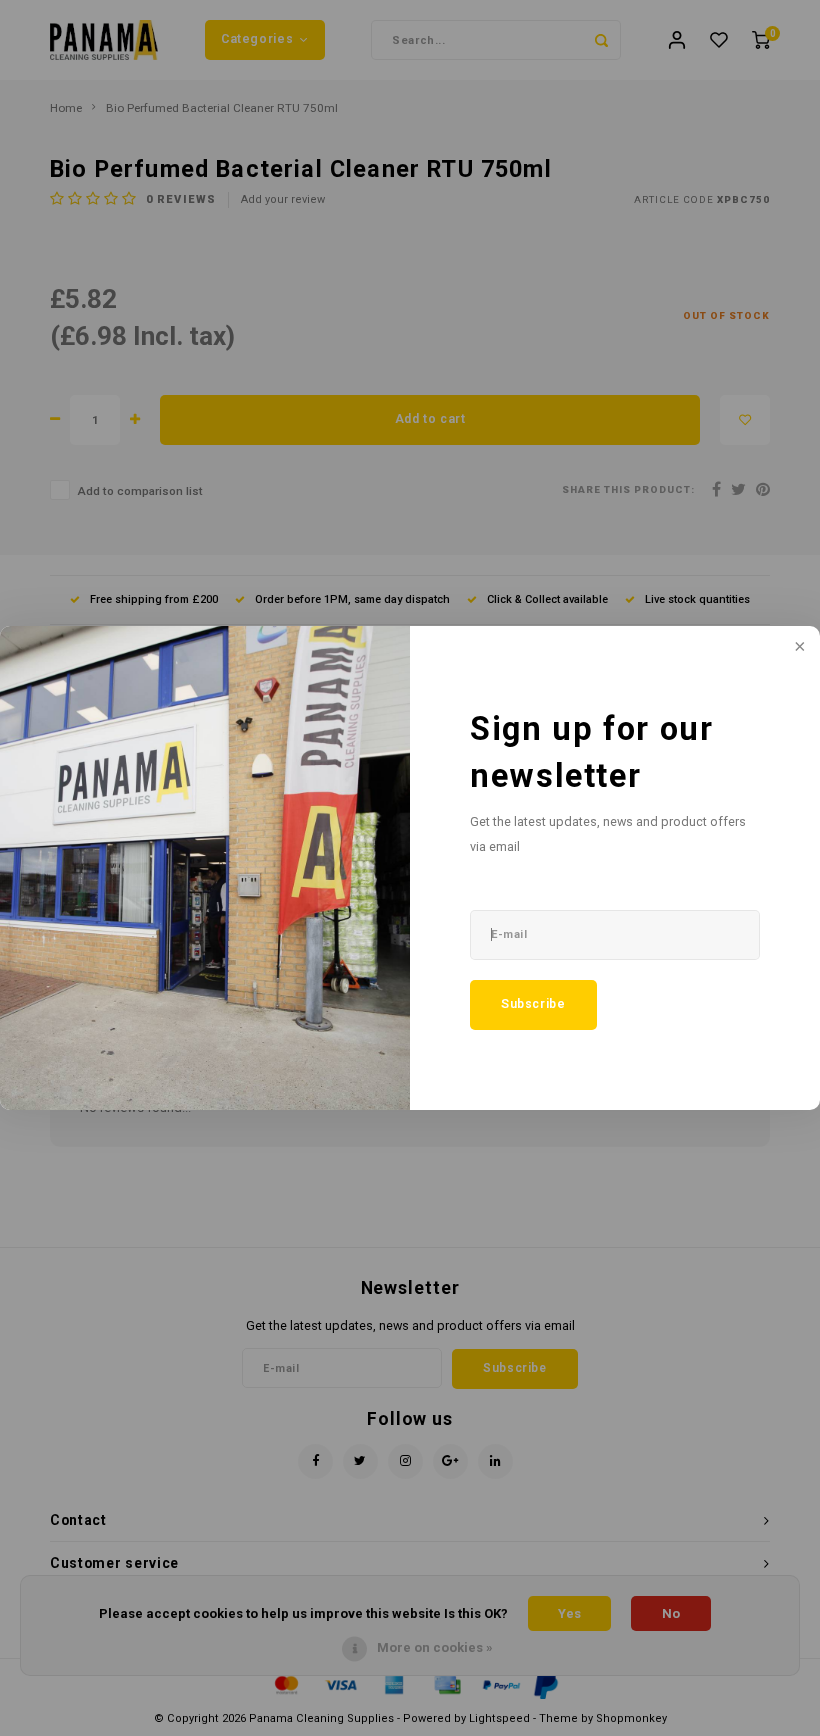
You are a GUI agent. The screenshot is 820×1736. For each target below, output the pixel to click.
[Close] (798, 648)
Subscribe (533, 1004)
